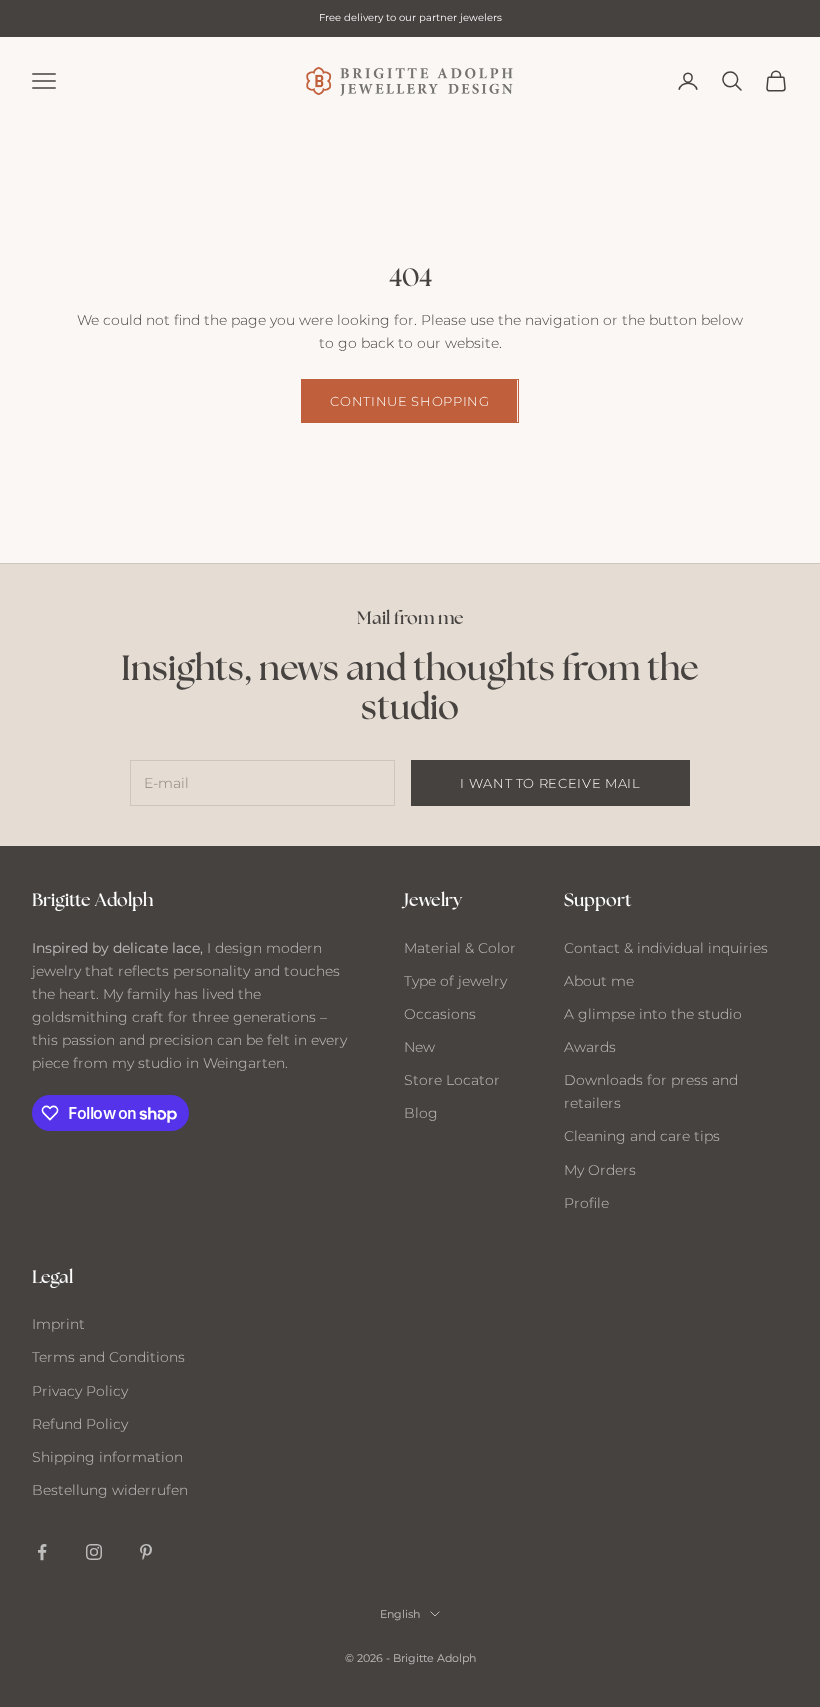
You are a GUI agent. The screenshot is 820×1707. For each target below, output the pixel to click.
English (400, 1614)
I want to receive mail (550, 783)
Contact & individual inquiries (666, 948)
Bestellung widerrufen (110, 1490)
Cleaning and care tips (642, 1136)
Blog (421, 1113)
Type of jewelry (455, 981)
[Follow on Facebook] (42, 1552)
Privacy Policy (80, 1391)
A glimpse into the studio (653, 1014)
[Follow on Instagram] (94, 1552)
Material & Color (460, 948)
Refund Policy (80, 1424)
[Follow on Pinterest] (146, 1552)
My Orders (600, 1170)
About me (599, 981)
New (419, 1047)
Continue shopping (409, 401)
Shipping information (107, 1457)
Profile (586, 1203)
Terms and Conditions (108, 1357)
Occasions (440, 1014)
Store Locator (452, 1080)
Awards (590, 1047)
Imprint (58, 1324)
